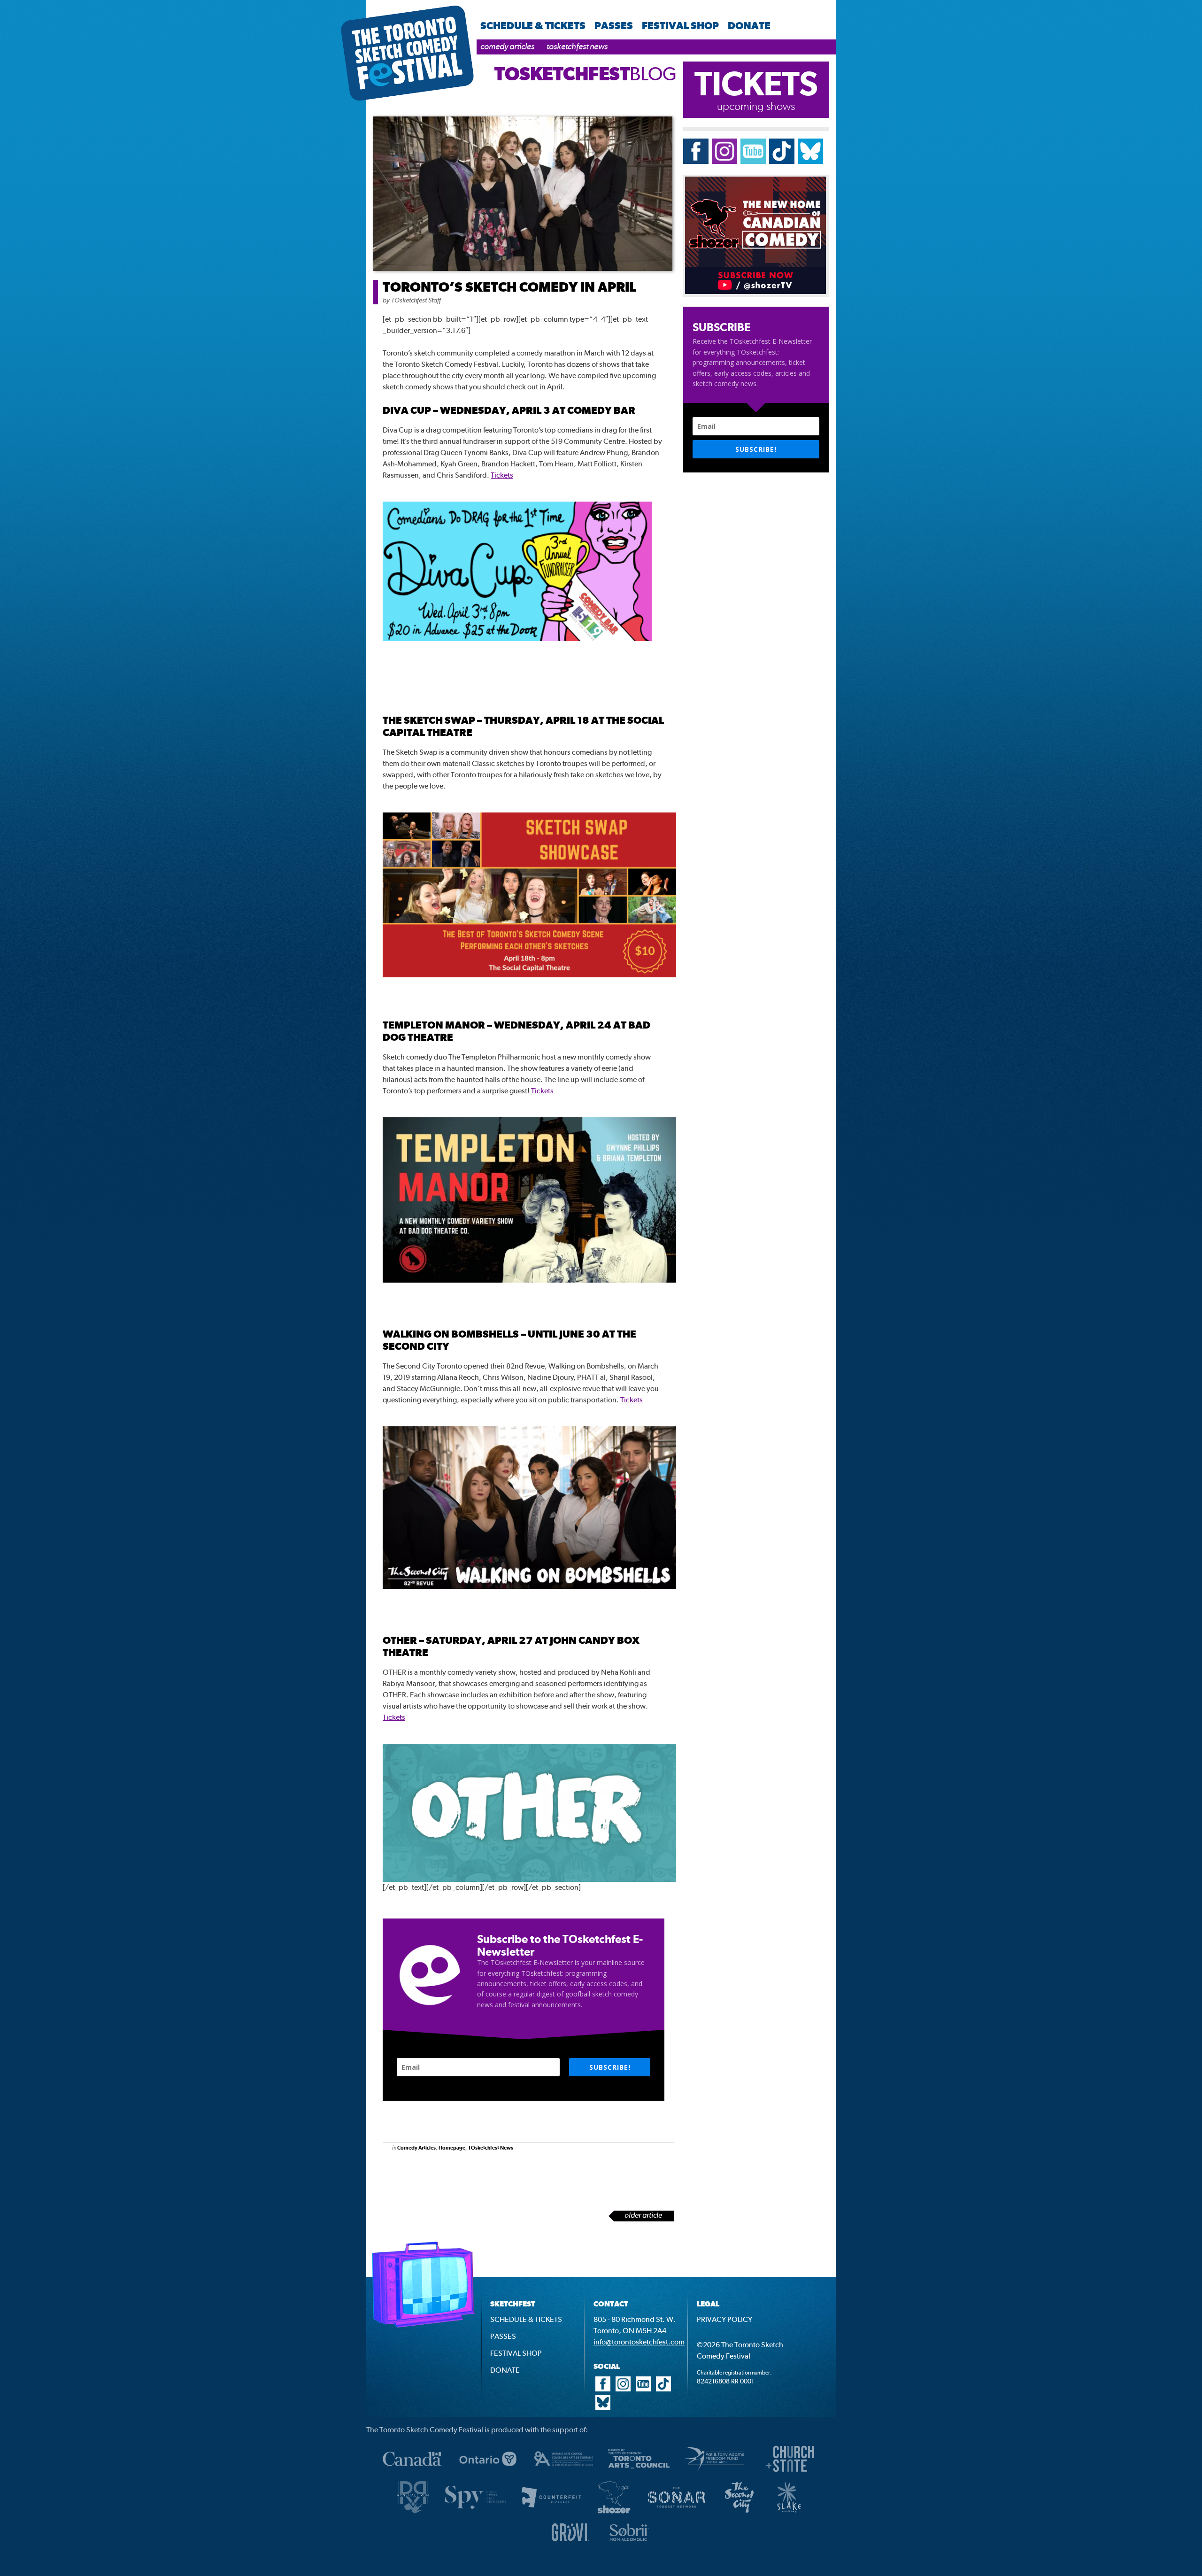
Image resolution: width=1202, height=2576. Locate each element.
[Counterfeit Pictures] (551, 2512)
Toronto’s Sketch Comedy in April (509, 287)
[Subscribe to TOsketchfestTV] (753, 161)
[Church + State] (790, 2474)
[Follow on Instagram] (724, 161)
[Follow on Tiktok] (782, 161)
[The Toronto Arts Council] (639, 2474)
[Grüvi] (570, 2544)
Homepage (452, 2148)
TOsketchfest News (577, 46)
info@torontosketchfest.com (639, 2342)
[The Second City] (739, 2512)
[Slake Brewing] (789, 2512)
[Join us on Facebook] (696, 161)
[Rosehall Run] (413, 2512)
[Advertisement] (483, 2186)
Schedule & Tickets (533, 25)
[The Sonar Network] (677, 2512)
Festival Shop (680, 25)
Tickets (502, 475)
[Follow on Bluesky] (810, 161)
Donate (749, 25)
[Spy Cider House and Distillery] (476, 2512)
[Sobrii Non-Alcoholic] (629, 2544)
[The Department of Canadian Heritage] (412, 2474)
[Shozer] (755, 291)
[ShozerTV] (614, 2512)
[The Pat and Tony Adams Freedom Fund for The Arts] (715, 2474)
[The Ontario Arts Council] (563, 2474)
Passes (614, 25)
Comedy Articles (507, 46)
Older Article (643, 2215)
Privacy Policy (724, 2319)
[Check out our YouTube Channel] (643, 2389)
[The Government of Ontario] (488, 2474)
